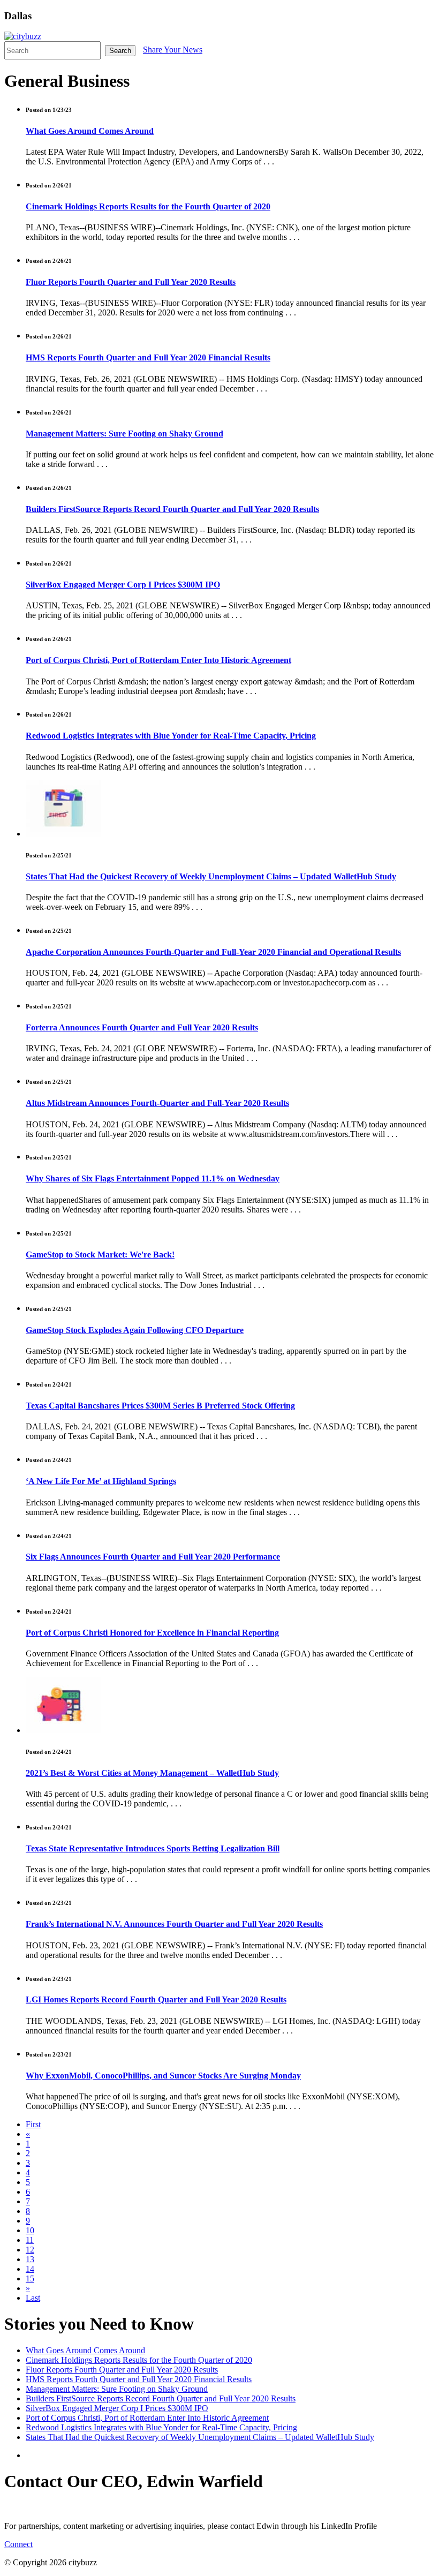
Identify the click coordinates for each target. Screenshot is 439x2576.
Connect (18, 2544)
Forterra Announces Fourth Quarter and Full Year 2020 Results (142, 1027)
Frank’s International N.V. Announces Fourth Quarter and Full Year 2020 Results (174, 1924)
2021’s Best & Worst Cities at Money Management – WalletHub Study (152, 1773)
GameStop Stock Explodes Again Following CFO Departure (135, 1330)
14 (30, 2269)
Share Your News (173, 50)
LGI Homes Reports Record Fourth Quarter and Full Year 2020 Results (156, 1999)
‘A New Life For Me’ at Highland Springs (101, 1481)
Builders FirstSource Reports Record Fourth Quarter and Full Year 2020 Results (172, 509)
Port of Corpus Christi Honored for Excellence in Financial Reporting (152, 1633)
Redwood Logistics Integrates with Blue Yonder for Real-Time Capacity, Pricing (171, 736)
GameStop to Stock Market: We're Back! (100, 1255)
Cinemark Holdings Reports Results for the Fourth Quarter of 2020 (148, 206)
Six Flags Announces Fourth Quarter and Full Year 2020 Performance (153, 1557)
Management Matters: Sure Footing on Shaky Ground (124, 434)
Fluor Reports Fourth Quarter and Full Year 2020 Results (131, 282)
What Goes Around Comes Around (90, 131)
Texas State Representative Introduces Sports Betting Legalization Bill (153, 1848)
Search (120, 51)
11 (30, 2240)
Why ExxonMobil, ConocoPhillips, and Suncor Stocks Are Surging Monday (163, 2076)
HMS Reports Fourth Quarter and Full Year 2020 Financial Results (148, 357)
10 (30, 2230)
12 (30, 2250)
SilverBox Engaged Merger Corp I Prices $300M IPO (123, 585)
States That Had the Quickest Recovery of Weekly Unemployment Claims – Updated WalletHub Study (211, 876)
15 (30, 2279)
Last (33, 2298)
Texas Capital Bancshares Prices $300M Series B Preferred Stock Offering (160, 1406)
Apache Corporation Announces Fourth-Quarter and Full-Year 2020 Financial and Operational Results (213, 952)
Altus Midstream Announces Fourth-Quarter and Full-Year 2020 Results (157, 1103)
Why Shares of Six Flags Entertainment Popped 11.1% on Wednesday (153, 1178)
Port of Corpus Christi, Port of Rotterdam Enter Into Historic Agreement (158, 660)
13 (30, 2259)
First (33, 2124)
